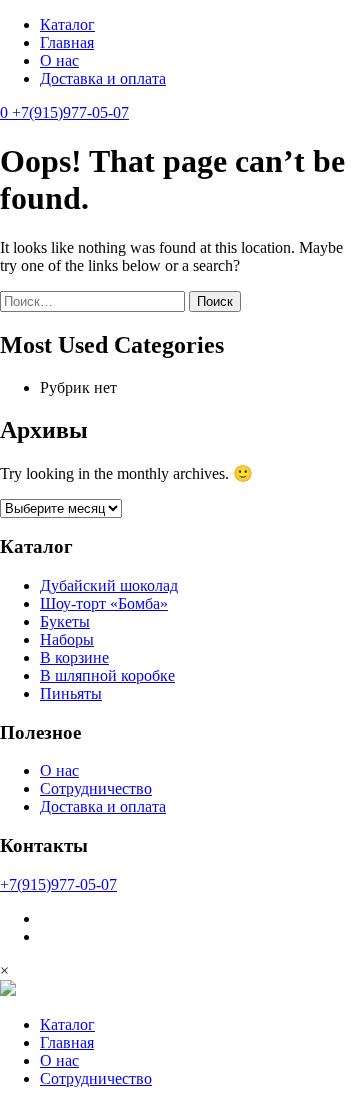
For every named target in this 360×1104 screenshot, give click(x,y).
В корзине (74, 657)
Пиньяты (71, 693)
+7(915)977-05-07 (70, 112)
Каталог (67, 24)
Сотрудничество (96, 788)
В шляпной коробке (107, 675)
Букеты (65, 621)
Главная (67, 42)
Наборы (67, 639)
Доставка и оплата (103, 78)
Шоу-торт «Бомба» (104, 603)
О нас (59, 60)
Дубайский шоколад (109, 585)
